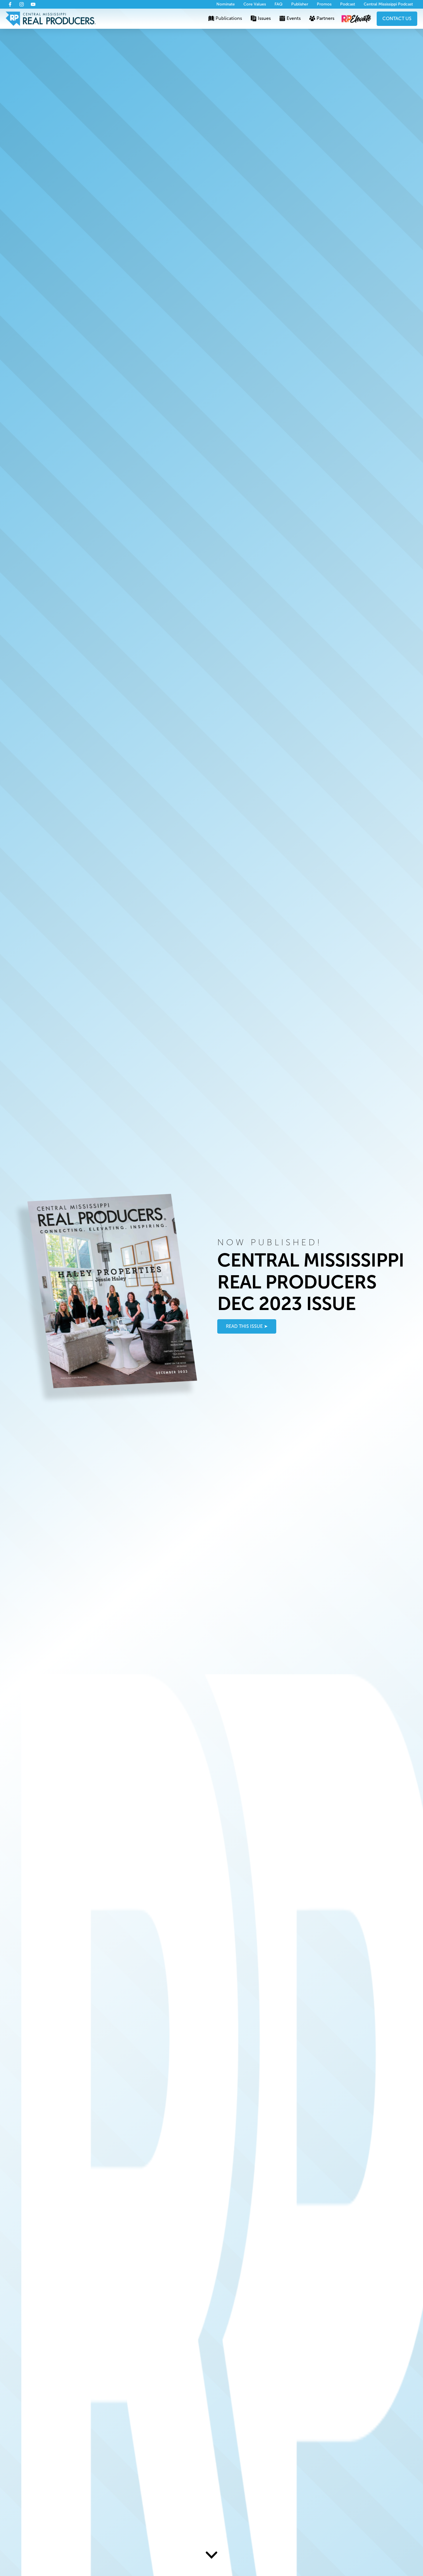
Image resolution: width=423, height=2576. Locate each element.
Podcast (348, 4)
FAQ (279, 4)
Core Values (255, 4)
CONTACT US (397, 19)
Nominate (226, 4)
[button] (225, 19)
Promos (324, 4)
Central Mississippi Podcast (388, 4)
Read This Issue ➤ (247, 1326)
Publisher (300, 4)
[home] (51, 19)
